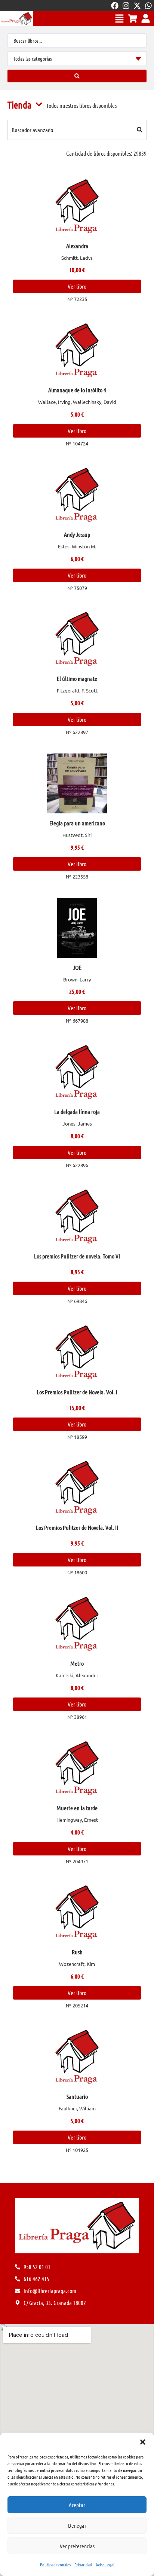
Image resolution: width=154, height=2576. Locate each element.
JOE (77, 967)
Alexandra (77, 246)
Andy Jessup (77, 534)
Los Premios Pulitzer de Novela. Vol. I (77, 1392)
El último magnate (77, 678)
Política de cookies (55, 2564)
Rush (77, 1952)
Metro (77, 1663)
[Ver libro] (77, 206)
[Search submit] (77, 76)
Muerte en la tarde (77, 1808)
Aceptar (77, 2505)
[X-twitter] (137, 6)
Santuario (77, 2096)
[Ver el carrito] (133, 19)
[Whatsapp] (148, 6)
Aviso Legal (105, 2564)
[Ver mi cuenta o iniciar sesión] (146, 19)
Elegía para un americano (77, 823)
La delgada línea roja (77, 1112)
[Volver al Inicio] (16, 19)
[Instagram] (126, 6)
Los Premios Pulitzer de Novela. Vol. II (77, 1527)
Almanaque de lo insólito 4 (77, 390)
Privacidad (83, 2564)
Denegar (77, 2525)
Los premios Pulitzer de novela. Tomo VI (77, 1256)
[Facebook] (115, 6)
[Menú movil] (119, 19)
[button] (143, 2442)
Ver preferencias (77, 2546)
